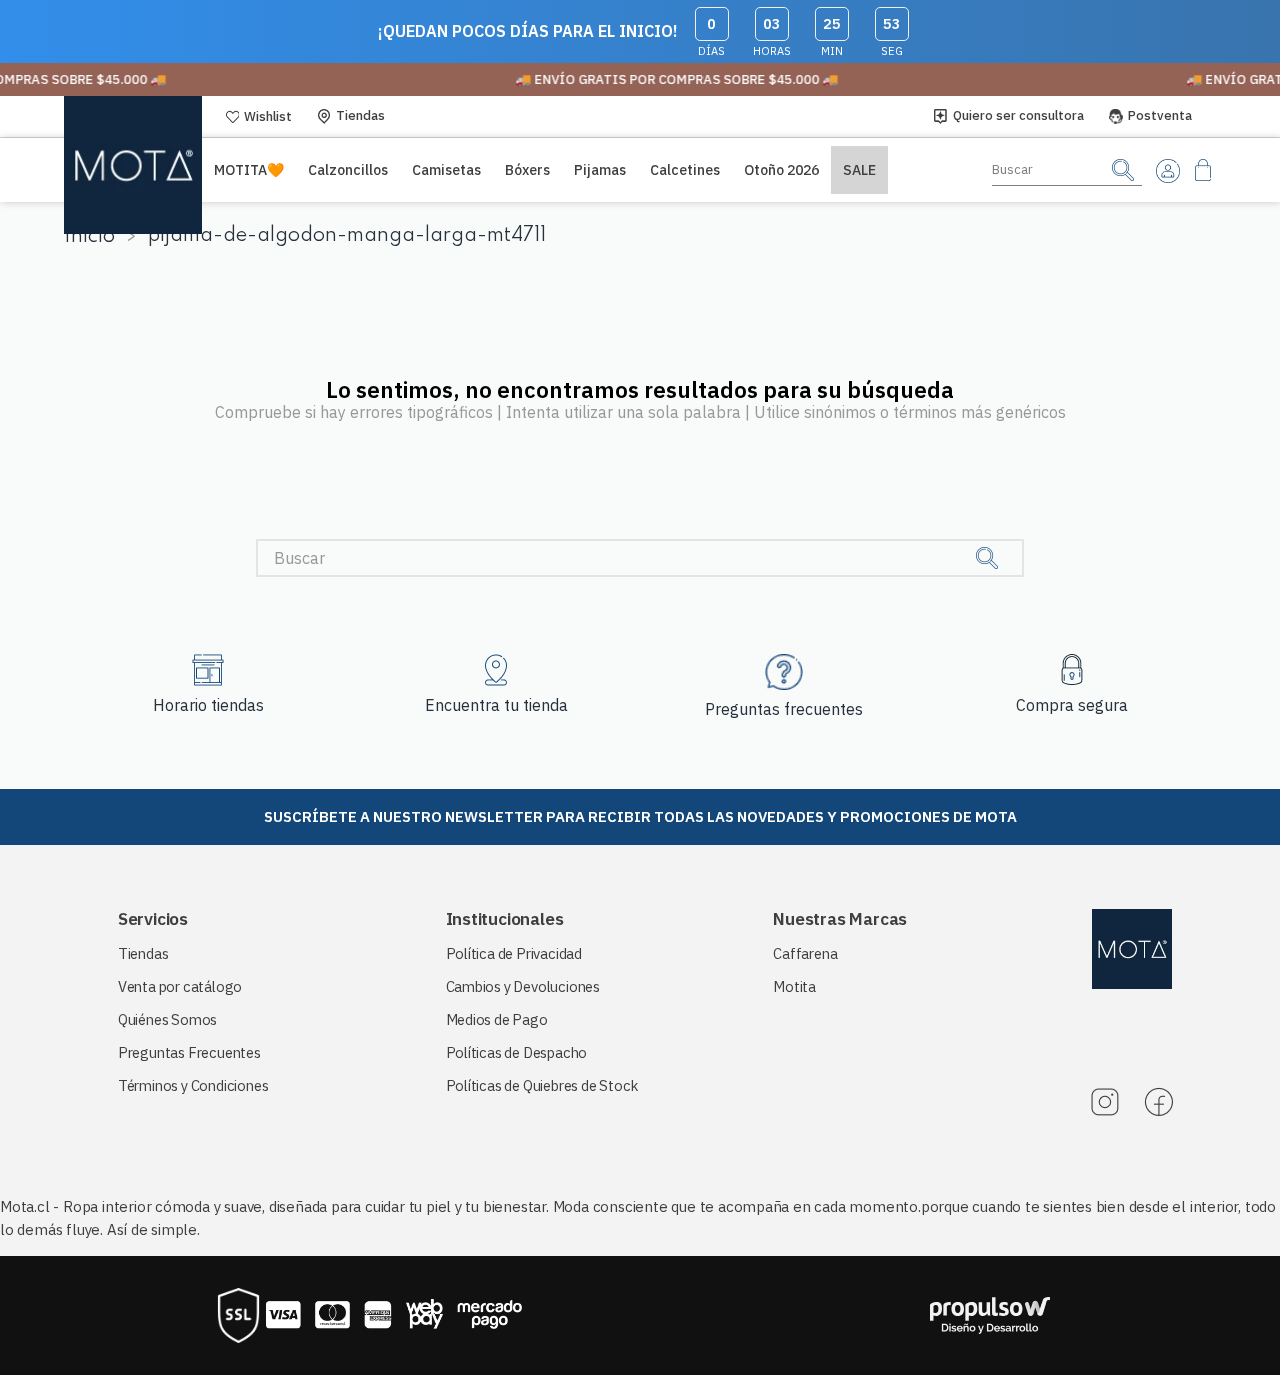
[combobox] (1067, 170)
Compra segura (1072, 705)
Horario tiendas (208, 705)
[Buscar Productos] (1123, 169)
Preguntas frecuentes (784, 709)
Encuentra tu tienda (496, 705)
